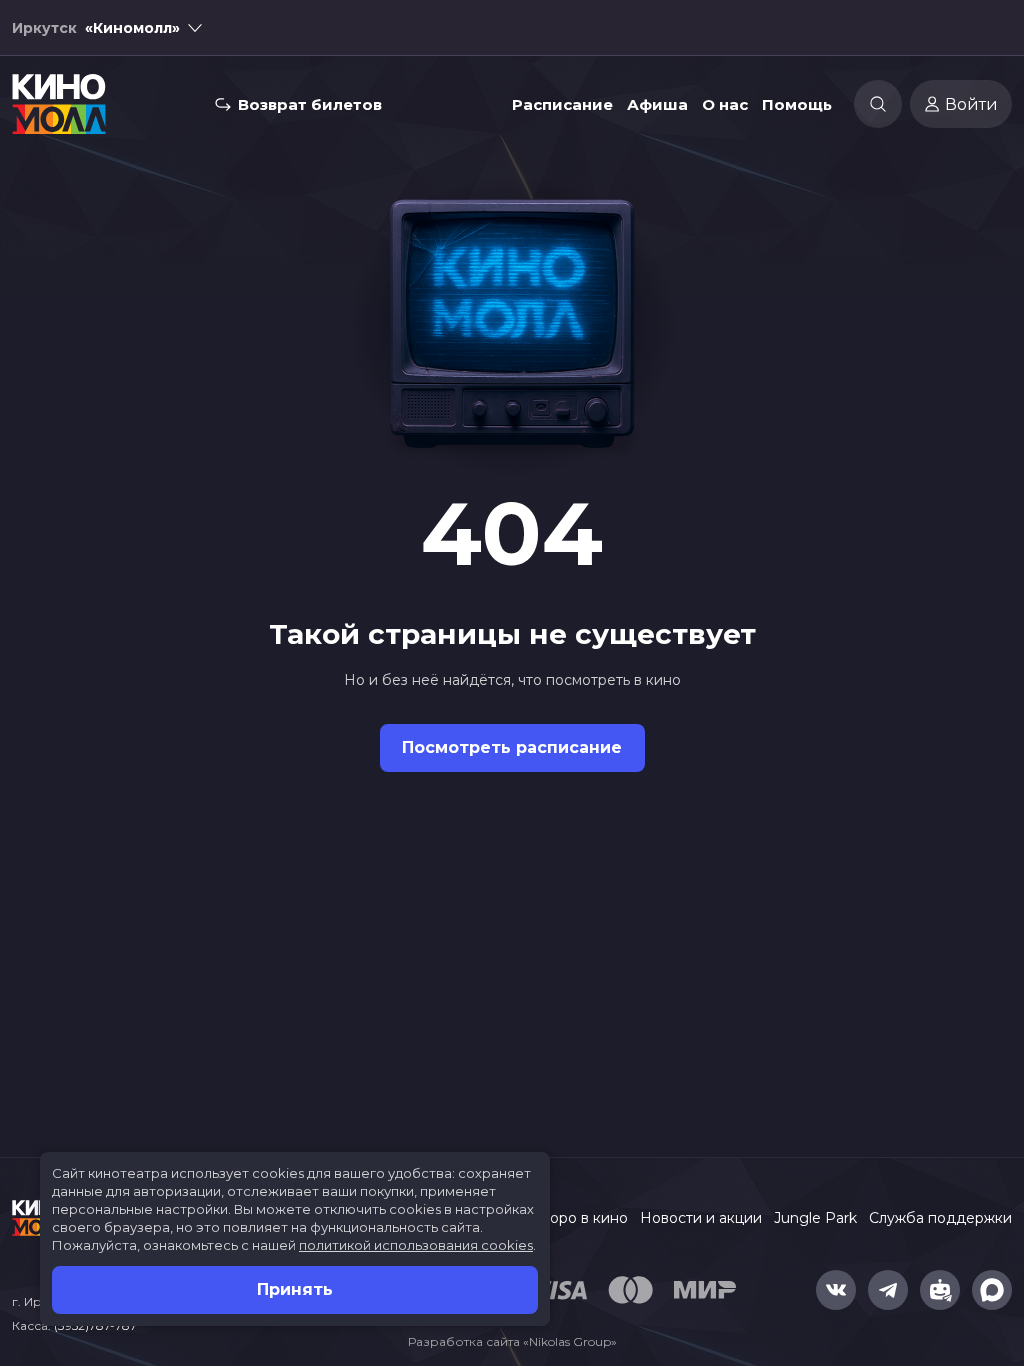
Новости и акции (701, 1218)
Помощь (797, 104)
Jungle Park (815, 1218)
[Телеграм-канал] (888, 1290)
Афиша (657, 104)
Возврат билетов (310, 104)
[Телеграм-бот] (940, 1290)
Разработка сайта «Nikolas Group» (512, 1341)
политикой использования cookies (416, 1245)
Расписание (562, 104)
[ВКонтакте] (836, 1290)
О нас (725, 104)
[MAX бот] (992, 1290)
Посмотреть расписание (512, 747)
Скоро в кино (580, 1218)
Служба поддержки (940, 1218)
